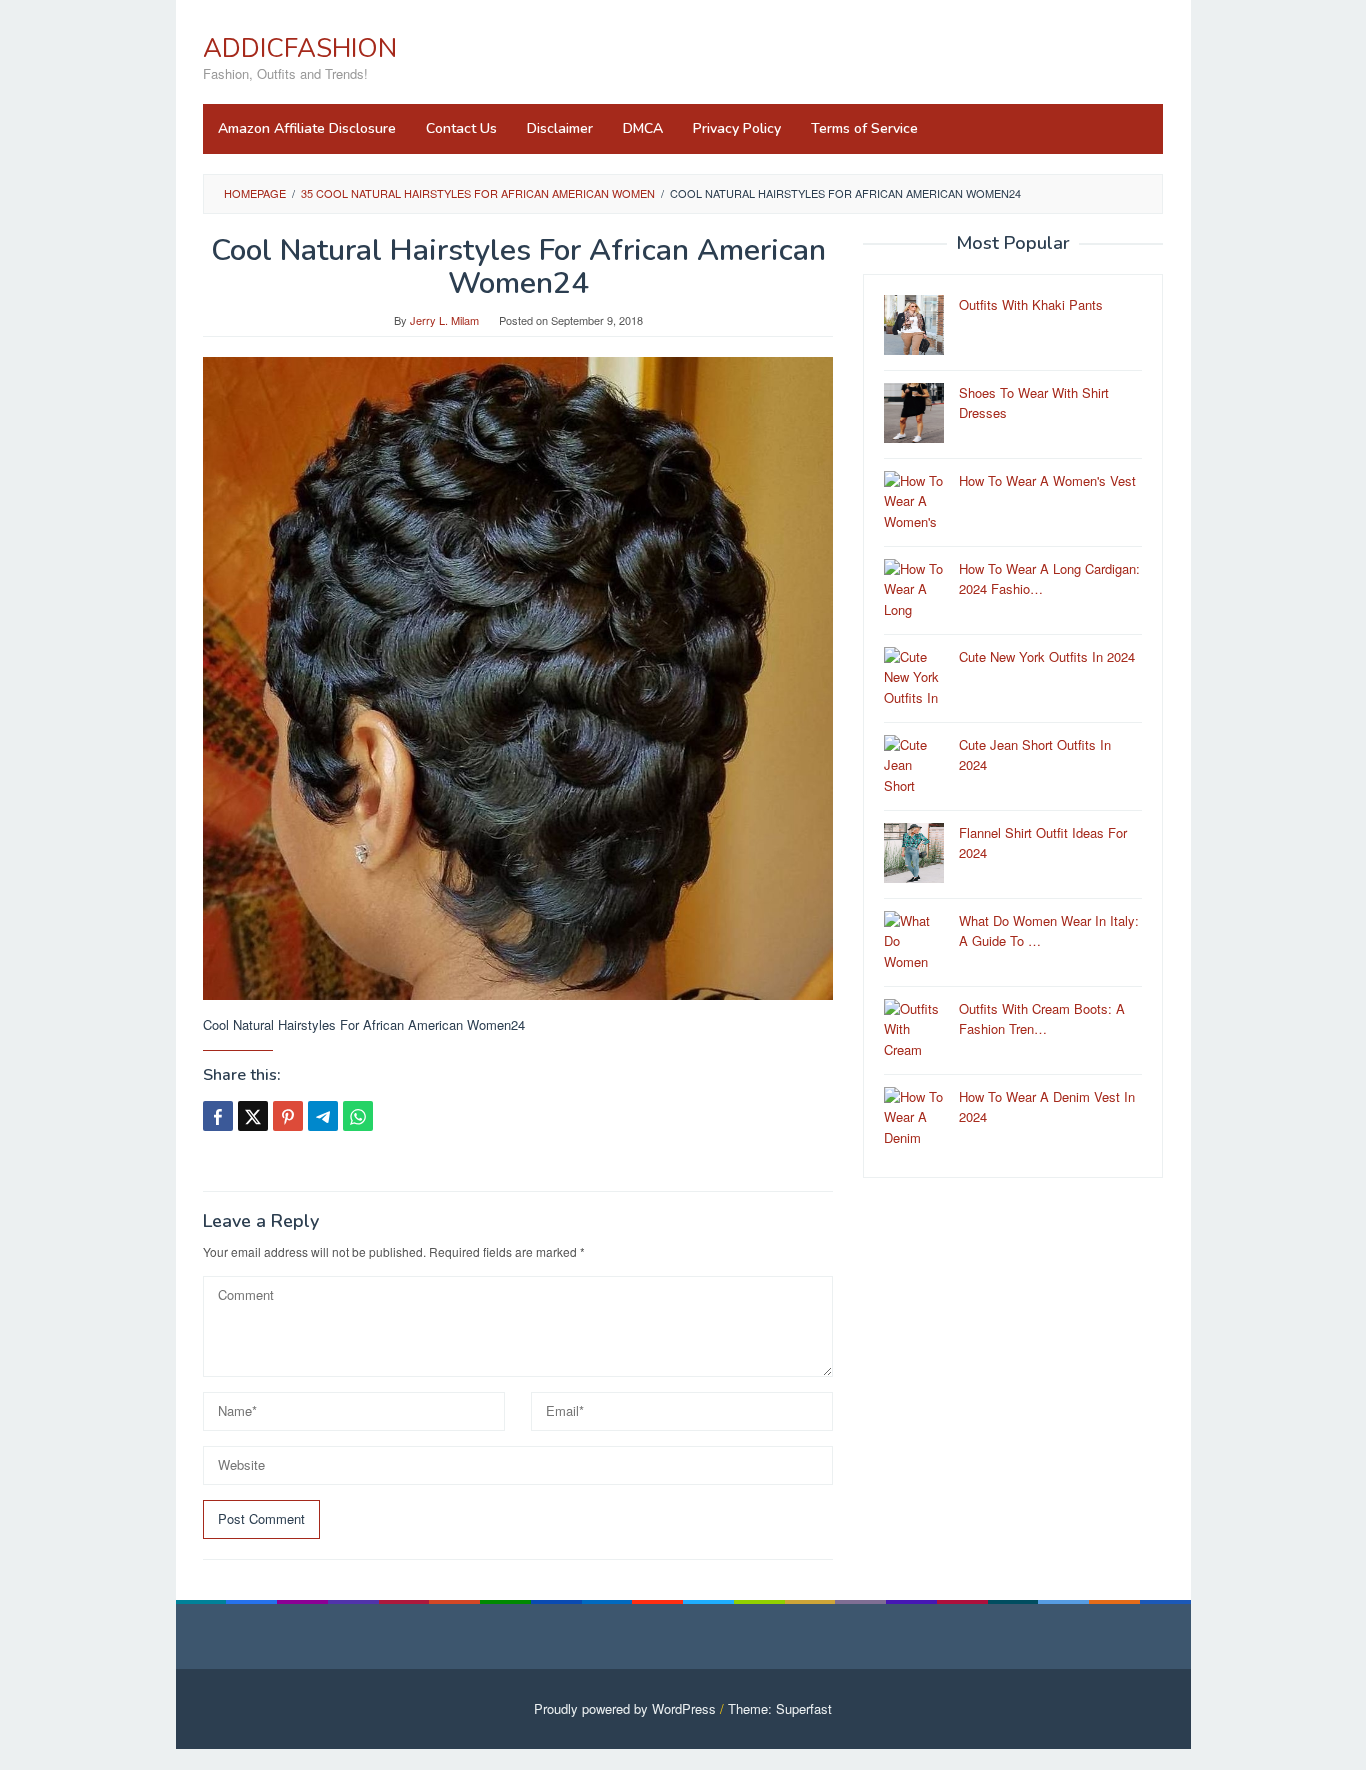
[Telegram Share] (323, 1116)
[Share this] (218, 1116)
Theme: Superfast (780, 1708)
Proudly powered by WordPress (625, 1708)
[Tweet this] (253, 1116)
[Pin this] (288, 1116)
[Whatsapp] (358, 1116)
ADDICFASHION (300, 48)
